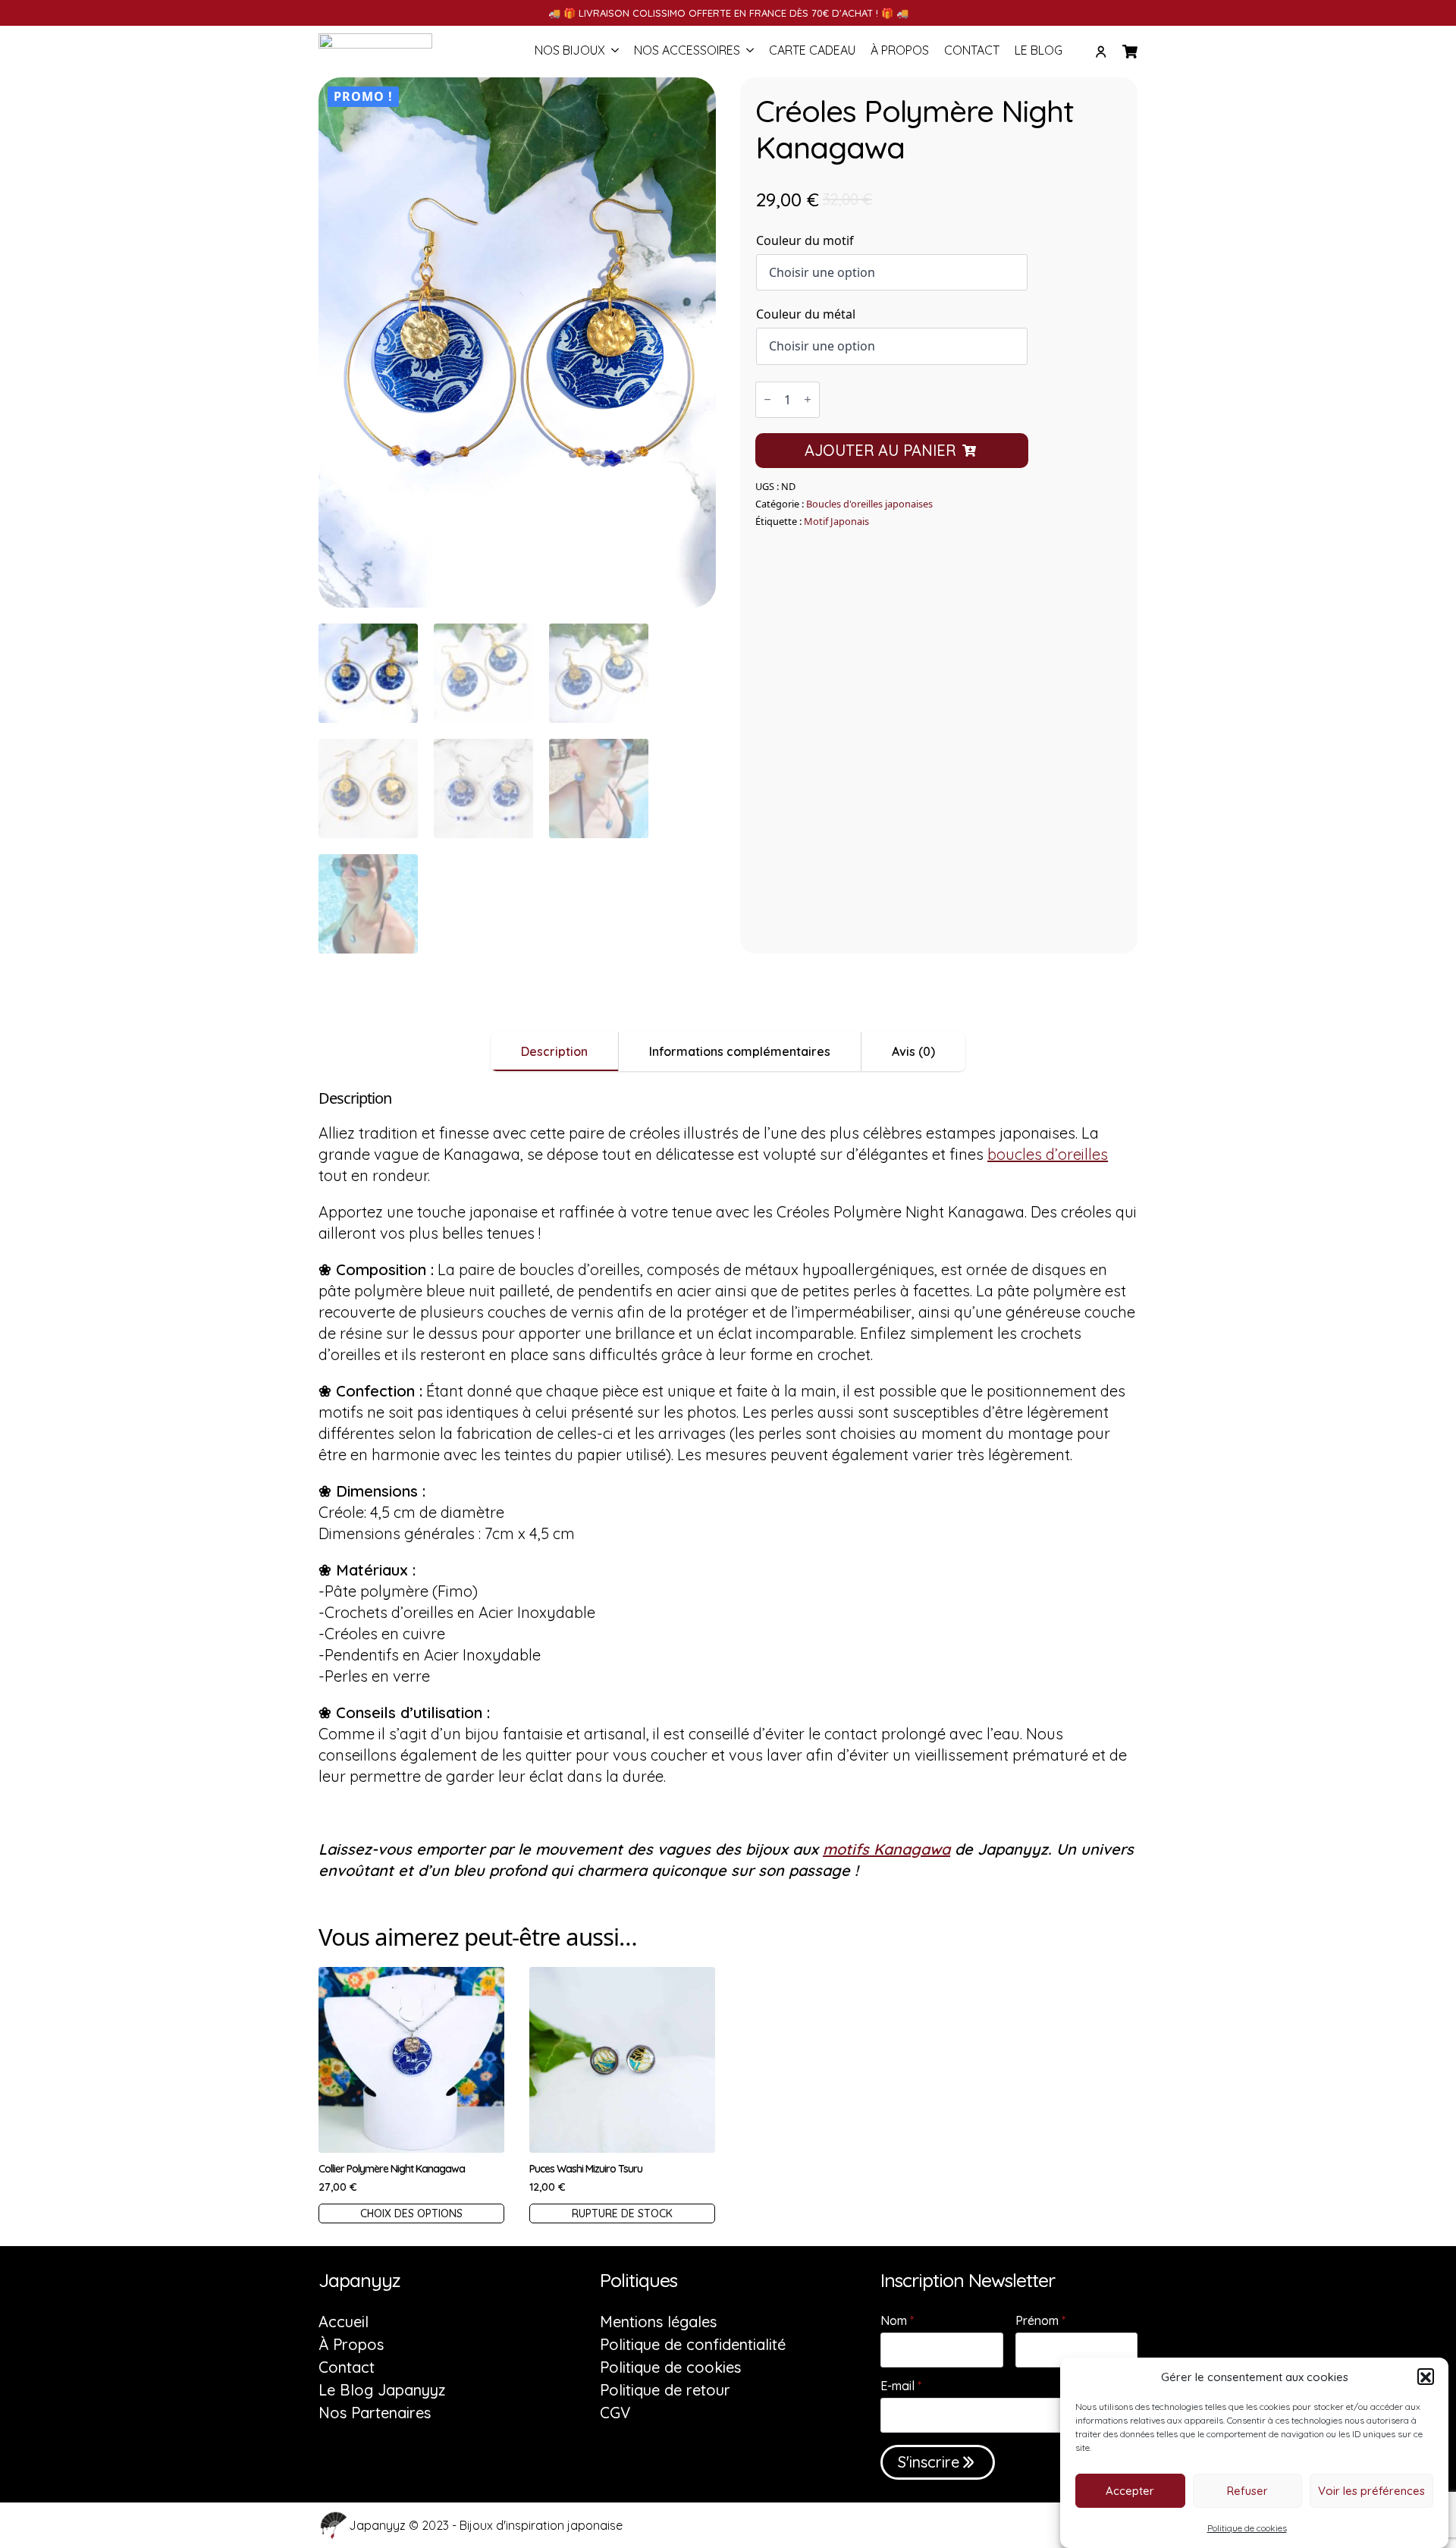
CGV (615, 2413)
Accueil (344, 2322)
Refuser (1247, 2491)
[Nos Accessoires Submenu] (747, 52)
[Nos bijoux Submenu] (612, 52)
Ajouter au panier (880, 450)
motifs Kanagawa (886, 1849)
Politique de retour (665, 2390)
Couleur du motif (805, 240)
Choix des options (411, 2213)
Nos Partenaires (375, 2413)
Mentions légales (658, 2322)
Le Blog (1039, 51)
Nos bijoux (570, 51)
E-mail (901, 2386)
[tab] (555, 1051)
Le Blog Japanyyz (382, 2390)
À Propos (900, 51)
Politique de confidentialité (693, 2345)
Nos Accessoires (687, 51)
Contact (972, 51)
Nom (897, 2320)
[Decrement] (767, 399)
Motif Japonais (836, 521)
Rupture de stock (622, 2213)
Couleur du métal (806, 314)
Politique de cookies (1247, 2528)
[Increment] (808, 399)
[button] (1426, 2377)
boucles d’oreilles (1048, 1154)
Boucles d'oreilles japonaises (869, 504)
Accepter (1130, 2491)
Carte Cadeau (812, 51)
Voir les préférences (1371, 2491)
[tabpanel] (728, 1485)
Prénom (1040, 2320)
